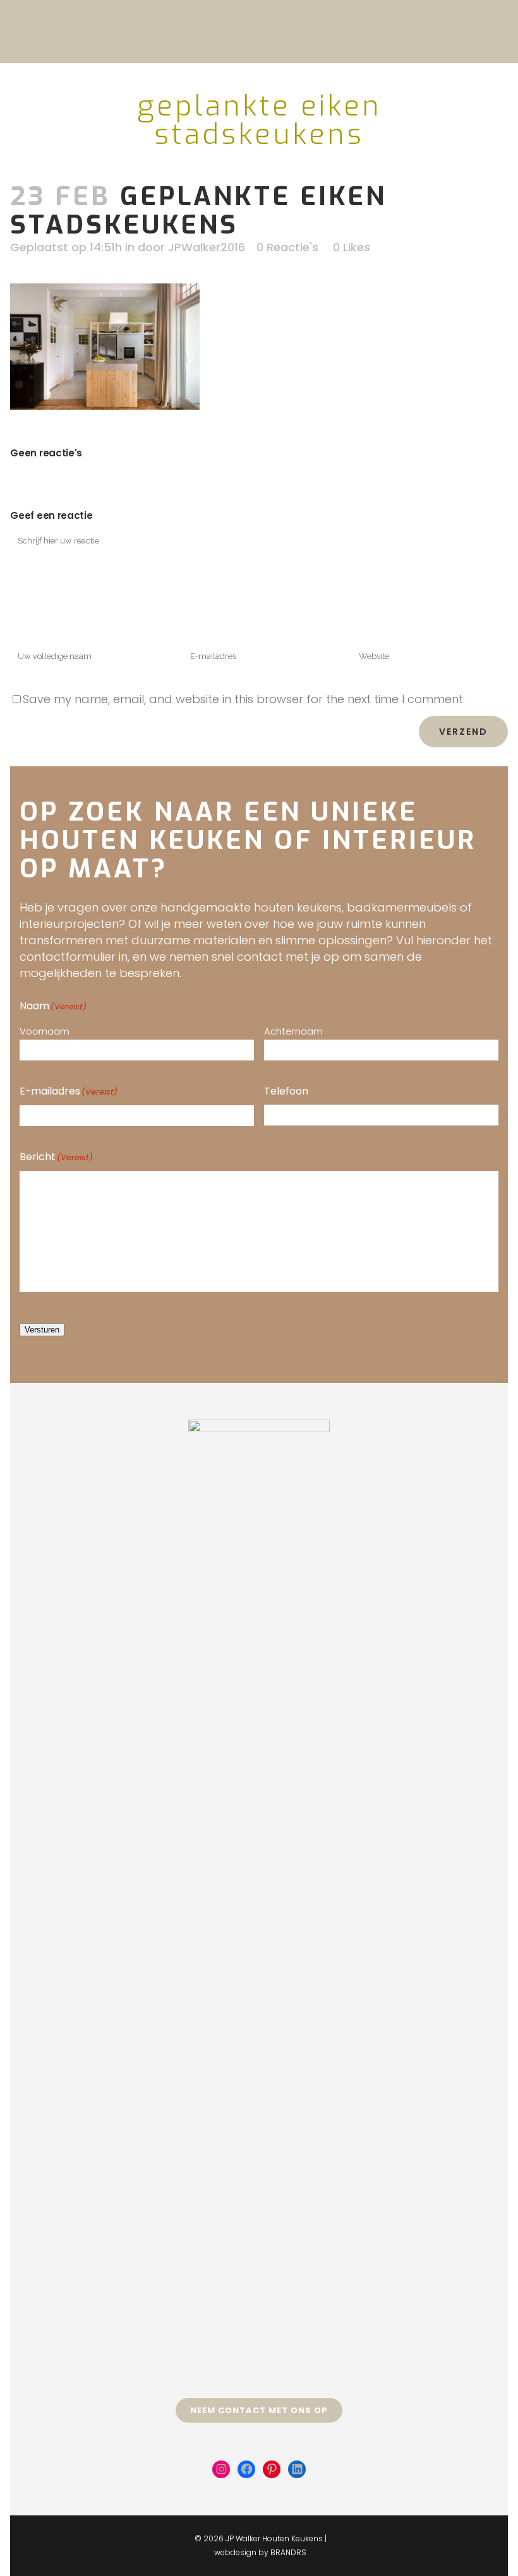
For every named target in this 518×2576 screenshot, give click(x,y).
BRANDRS (288, 2552)
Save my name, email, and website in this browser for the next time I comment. (244, 699)
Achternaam (293, 1031)
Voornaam (45, 1031)
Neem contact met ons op (259, 2410)
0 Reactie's (287, 247)
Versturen (42, 1330)
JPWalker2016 (207, 247)
